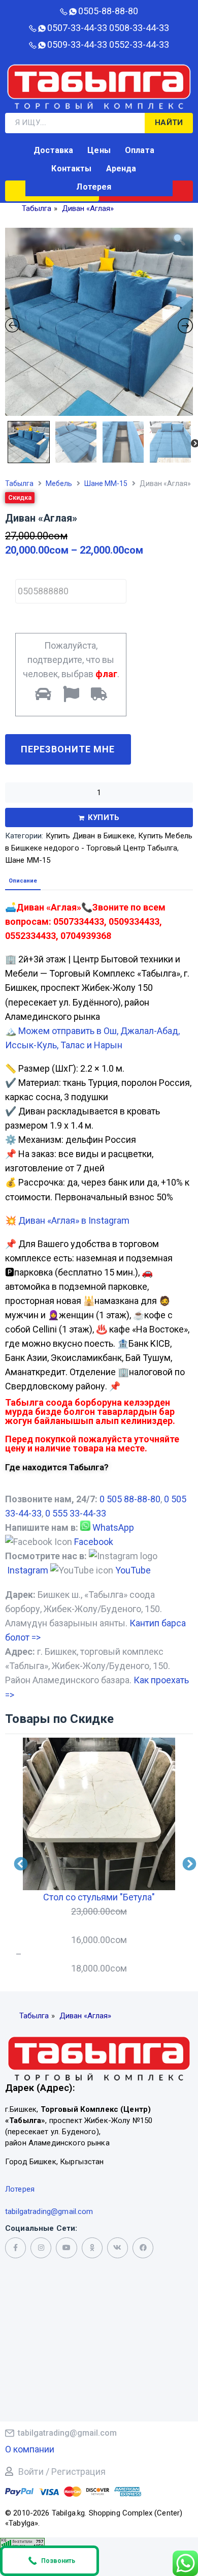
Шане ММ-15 (106, 483)
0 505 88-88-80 (130, 1499)
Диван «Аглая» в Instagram (74, 1220)
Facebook (94, 1542)
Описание (23, 881)
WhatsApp (113, 1527)
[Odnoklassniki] (92, 2248)
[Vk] (118, 2248)
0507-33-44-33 (77, 28)
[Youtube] (66, 2248)
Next (190, 439)
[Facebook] (143, 2248)
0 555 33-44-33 (76, 1513)
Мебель (59, 483)
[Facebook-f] (15, 2248)
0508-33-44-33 (139, 28)
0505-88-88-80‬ (108, 11)
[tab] (23, 881)
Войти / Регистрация (62, 2472)
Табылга (19, 483)
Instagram (28, 1570)
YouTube (133, 1570)
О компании (30, 2449)
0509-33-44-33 (77, 44)
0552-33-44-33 (139, 44)
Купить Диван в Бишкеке (90, 836)
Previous (7, 439)
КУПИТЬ (104, 817)
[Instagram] (41, 2248)
